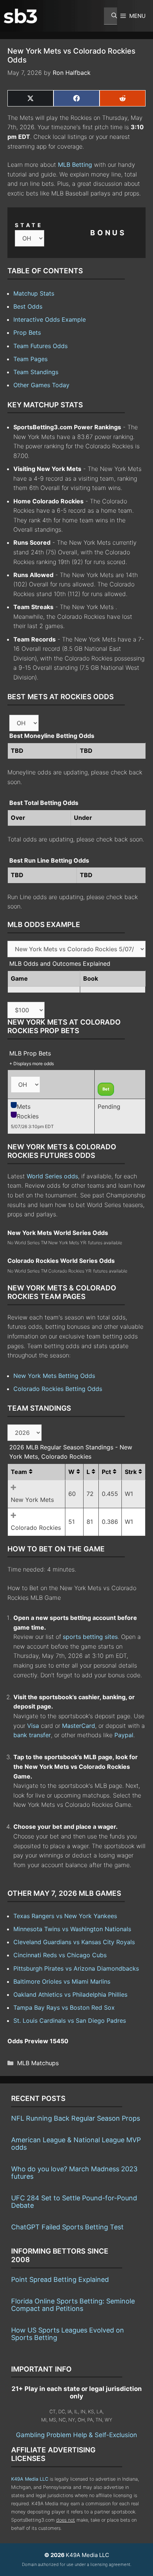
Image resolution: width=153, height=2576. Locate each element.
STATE (29, 225)
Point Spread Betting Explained (60, 2279)
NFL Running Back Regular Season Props (76, 2118)
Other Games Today (41, 385)
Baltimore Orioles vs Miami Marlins (62, 1981)
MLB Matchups (38, 2063)
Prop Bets (27, 332)
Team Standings (36, 372)
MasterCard (79, 1726)
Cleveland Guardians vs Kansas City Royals (74, 1942)
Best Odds (28, 306)
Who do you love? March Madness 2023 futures (74, 2173)
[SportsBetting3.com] (20, 16)
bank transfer (32, 1735)
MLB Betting (75, 165)
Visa (33, 1726)
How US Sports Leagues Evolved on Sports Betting (68, 2334)
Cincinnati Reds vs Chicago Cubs (60, 1955)
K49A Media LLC (30, 2479)
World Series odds (52, 1176)
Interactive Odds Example (50, 319)
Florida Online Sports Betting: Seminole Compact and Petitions (73, 2305)
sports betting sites (90, 1637)
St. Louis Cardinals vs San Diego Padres (70, 2021)
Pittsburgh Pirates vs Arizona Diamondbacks (76, 1968)
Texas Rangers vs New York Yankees (65, 1916)
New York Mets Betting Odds (54, 1376)
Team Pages (30, 359)
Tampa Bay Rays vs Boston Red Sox (64, 2007)
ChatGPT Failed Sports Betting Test (67, 2227)
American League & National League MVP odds (76, 2144)
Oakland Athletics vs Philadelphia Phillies (70, 1994)
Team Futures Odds (40, 346)
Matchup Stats (34, 293)
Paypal (124, 1735)
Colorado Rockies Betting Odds (58, 1389)
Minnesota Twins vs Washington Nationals (72, 1929)
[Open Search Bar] (110, 16)
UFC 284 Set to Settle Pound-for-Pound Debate (74, 2202)
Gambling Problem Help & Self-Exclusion (76, 2435)
